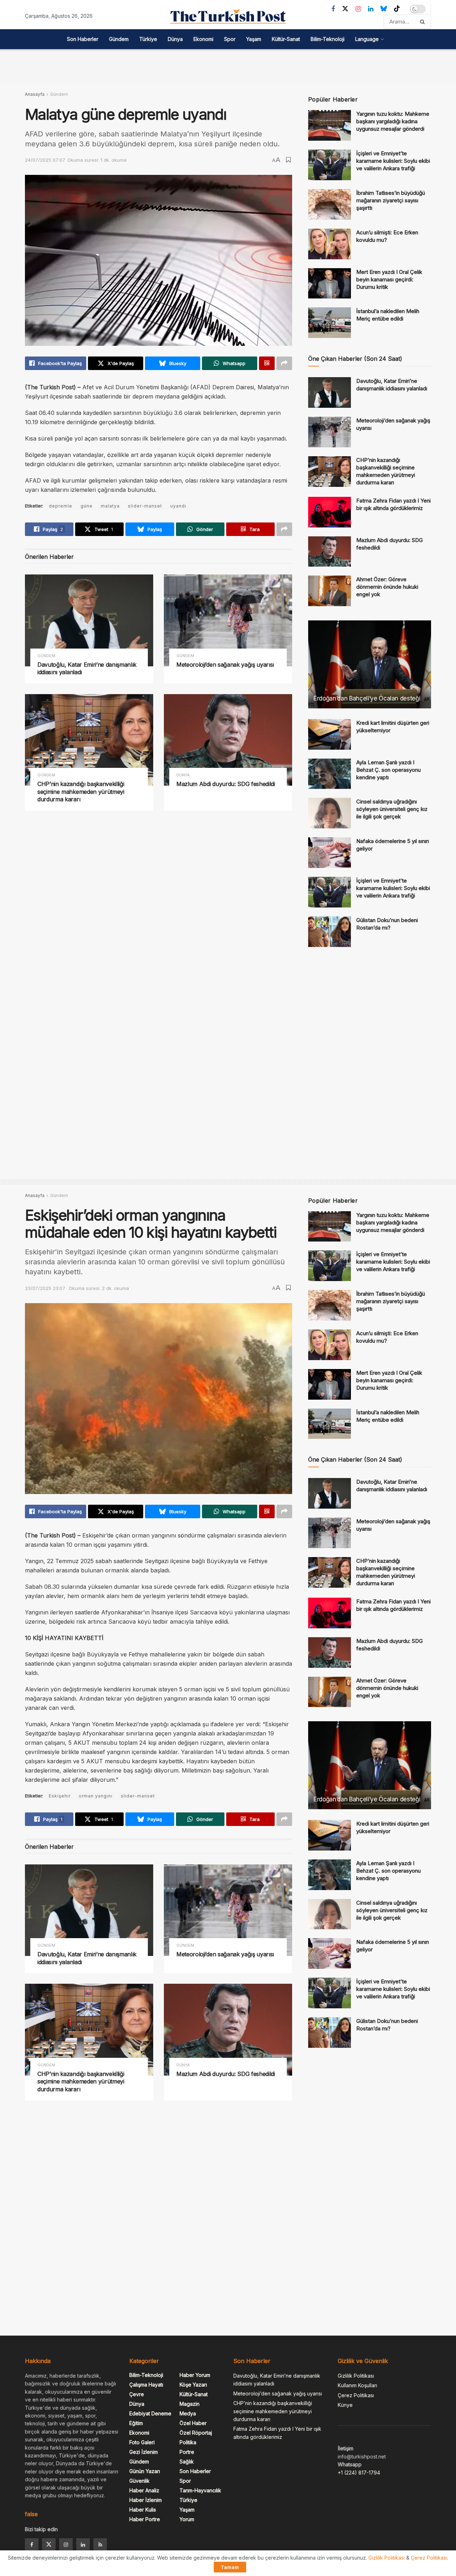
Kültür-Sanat (286, 39)
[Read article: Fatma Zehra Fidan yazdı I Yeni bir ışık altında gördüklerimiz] (330, 512)
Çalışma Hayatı (146, 2385)
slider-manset (145, 506)
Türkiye (148, 39)
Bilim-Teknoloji (328, 39)
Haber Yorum (195, 2375)
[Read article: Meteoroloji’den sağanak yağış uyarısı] (228, 620)
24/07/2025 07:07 (45, 160)
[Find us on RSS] (100, 2545)
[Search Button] (424, 22)
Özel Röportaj (196, 2433)
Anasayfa (35, 94)
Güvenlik (139, 2481)
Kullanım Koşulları (357, 2385)
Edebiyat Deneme (150, 2413)
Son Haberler (83, 39)
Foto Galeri (142, 2442)
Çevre (137, 2394)
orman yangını (96, 1796)
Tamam (230, 2567)
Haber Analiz (144, 2490)
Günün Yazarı (145, 2471)
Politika (188, 2442)
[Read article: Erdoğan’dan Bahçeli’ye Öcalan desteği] (370, 664)
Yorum (187, 2519)
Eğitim (136, 2423)
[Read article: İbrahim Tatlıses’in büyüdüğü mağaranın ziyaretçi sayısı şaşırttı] (330, 204)
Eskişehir (60, 1796)
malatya (110, 506)
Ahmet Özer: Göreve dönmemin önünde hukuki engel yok (387, 587)
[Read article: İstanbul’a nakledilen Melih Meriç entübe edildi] (330, 323)
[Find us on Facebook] (333, 9)
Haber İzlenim (146, 2500)
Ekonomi (203, 39)
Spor (230, 39)
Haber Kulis (143, 2510)
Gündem (119, 39)
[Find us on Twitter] (345, 9)
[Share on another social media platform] (284, 363)
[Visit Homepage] (228, 16)
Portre (187, 2452)
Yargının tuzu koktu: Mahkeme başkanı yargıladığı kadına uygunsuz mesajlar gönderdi (393, 121)
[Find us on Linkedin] (83, 2545)
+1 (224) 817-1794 (359, 2473)
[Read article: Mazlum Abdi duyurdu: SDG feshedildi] (228, 740)
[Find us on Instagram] (358, 9)
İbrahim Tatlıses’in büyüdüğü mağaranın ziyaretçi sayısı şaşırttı (391, 200)
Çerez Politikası (356, 2395)
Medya (188, 2413)
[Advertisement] (228, 65)
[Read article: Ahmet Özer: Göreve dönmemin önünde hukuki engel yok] (330, 591)
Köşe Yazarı (193, 2385)
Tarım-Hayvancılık (200, 2490)
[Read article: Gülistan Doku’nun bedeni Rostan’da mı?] (330, 932)
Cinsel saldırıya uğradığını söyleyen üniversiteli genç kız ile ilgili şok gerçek (392, 809)
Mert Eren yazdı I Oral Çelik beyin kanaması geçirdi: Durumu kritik (389, 279)
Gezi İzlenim (144, 2452)
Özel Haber (193, 2423)
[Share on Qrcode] (267, 363)
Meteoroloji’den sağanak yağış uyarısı (225, 665)
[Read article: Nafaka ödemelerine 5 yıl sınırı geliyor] (330, 853)
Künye (345, 2405)
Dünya (175, 39)
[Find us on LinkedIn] (371, 9)
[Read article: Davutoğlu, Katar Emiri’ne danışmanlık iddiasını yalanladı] (89, 620)
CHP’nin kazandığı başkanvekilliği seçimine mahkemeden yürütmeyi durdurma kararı (81, 792)
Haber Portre (145, 2519)
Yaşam (254, 39)
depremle (61, 506)
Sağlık (187, 2461)
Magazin (190, 2404)
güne (87, 506)
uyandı (178, 506)
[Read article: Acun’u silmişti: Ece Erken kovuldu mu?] (330, 244)
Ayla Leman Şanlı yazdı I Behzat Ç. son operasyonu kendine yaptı (388, 770)
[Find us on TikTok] (397, 9)
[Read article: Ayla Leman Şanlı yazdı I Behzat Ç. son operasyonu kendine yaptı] (330, 774)
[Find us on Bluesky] (384, 9)
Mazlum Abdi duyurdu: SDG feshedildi (226, 784)
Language (367, 39)
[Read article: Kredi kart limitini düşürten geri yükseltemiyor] (330, 734)
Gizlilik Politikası (356, 2376)
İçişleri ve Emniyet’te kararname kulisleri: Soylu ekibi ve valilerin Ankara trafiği (393, 161)
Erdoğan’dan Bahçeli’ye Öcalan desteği (367, 698)
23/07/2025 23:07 (45, 1288)
